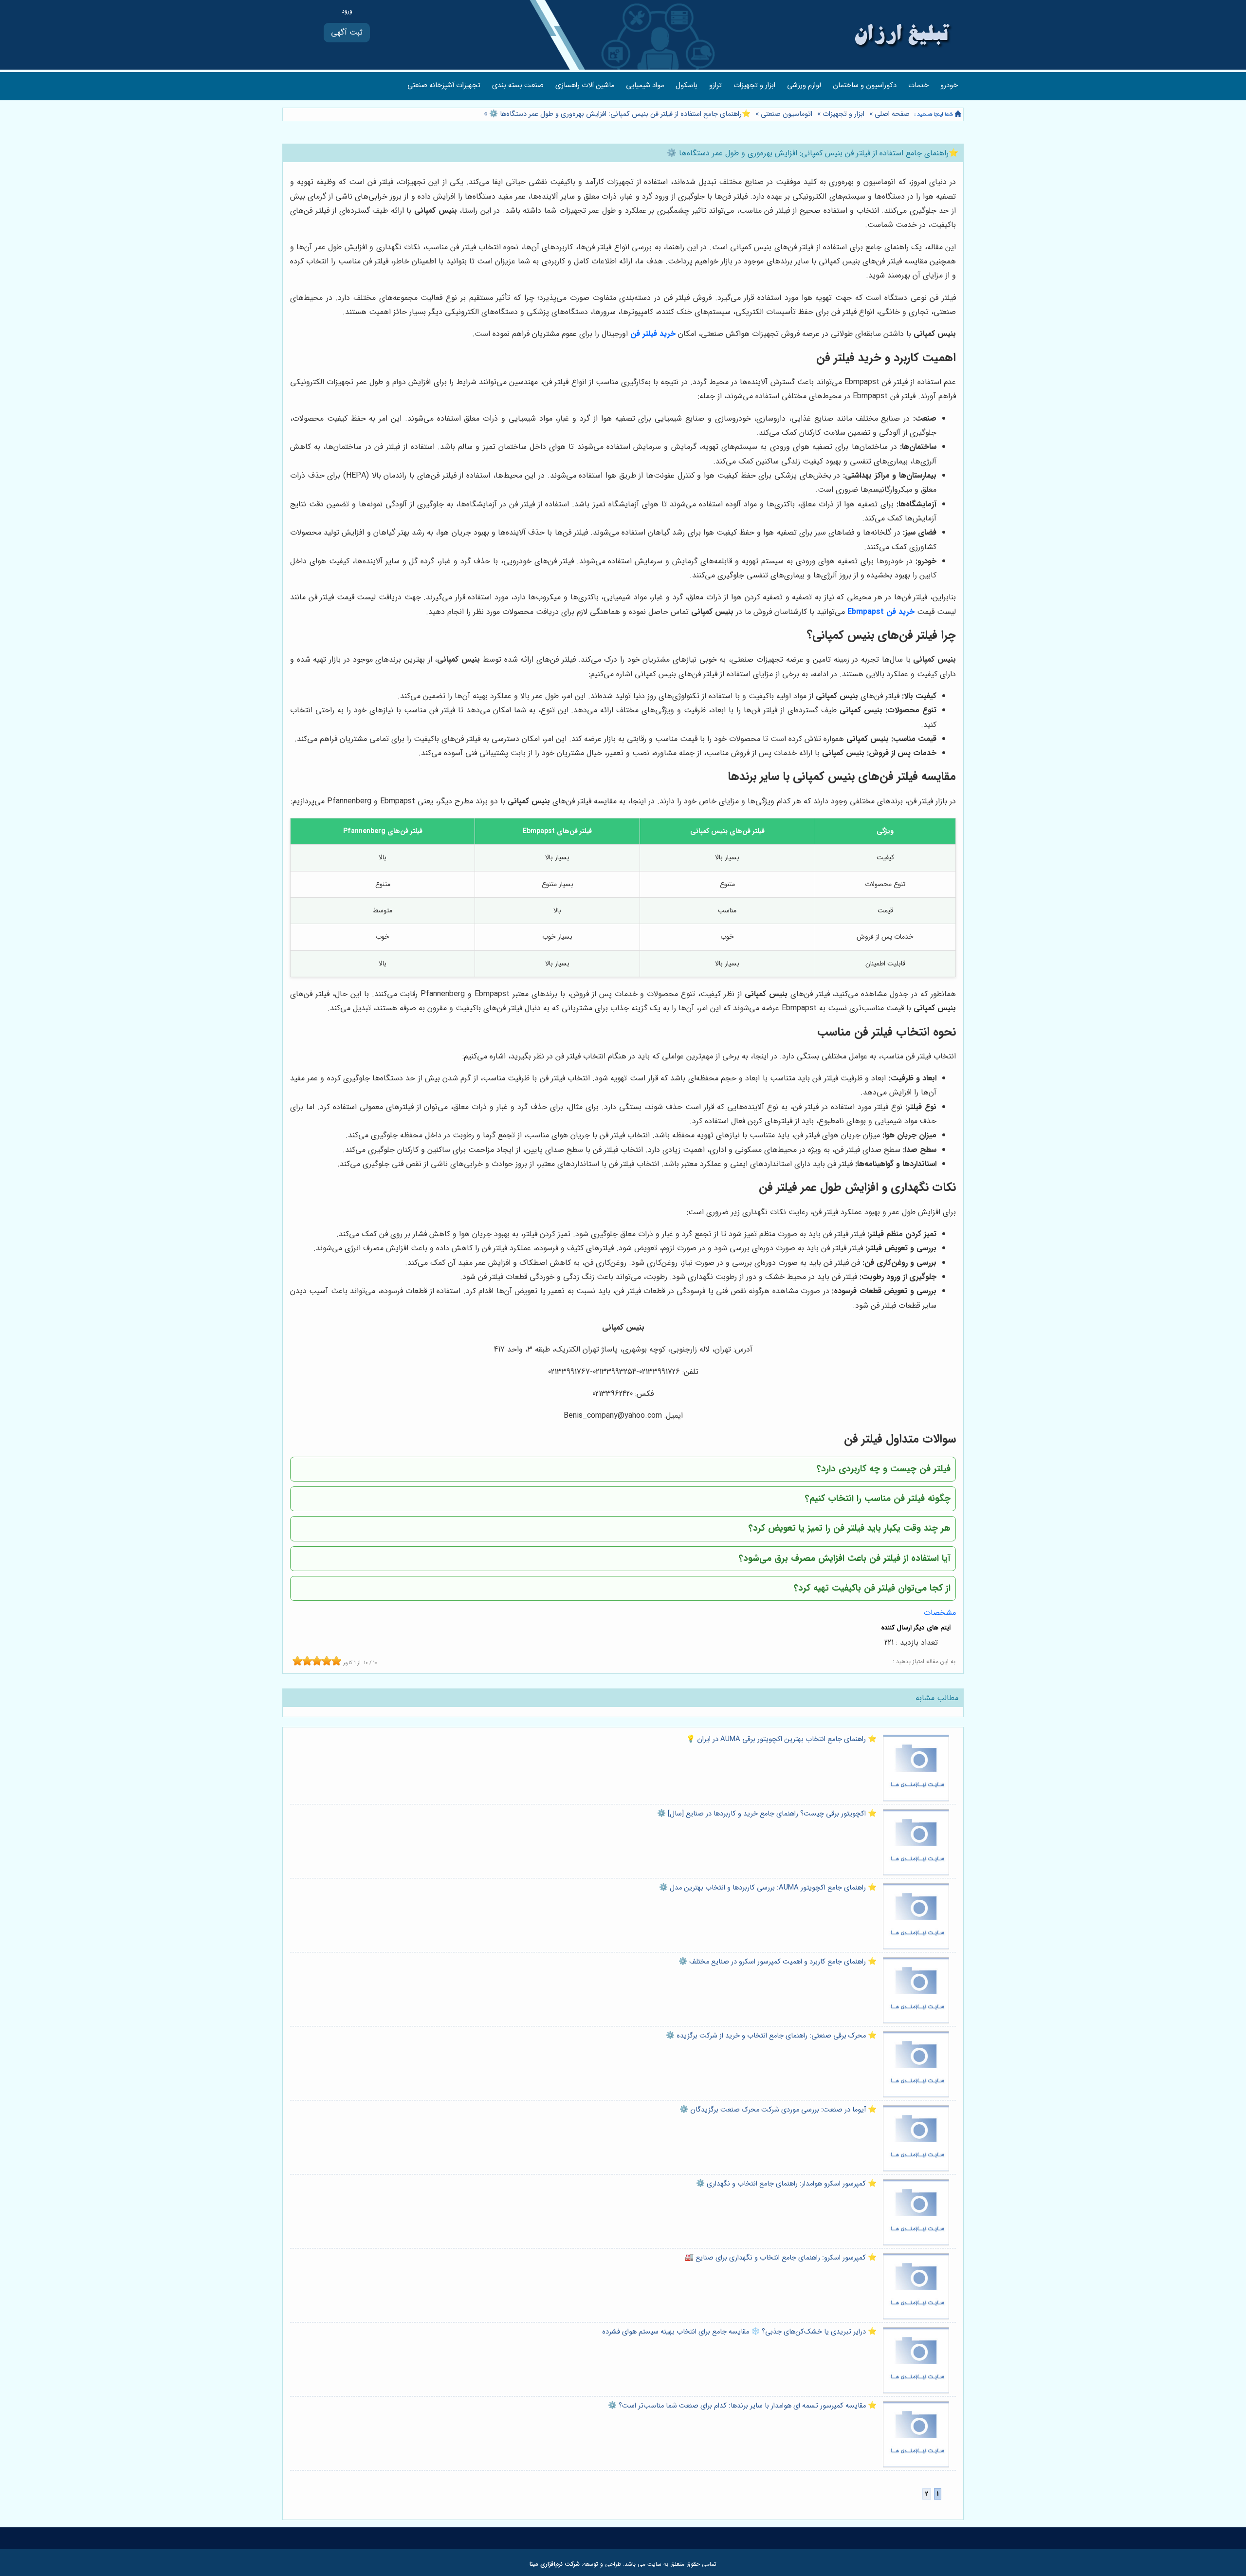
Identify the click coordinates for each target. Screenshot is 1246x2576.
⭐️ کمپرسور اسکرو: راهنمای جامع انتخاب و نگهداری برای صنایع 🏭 (781, 2258)
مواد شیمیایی (645, 85)
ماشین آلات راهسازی (585, 85)
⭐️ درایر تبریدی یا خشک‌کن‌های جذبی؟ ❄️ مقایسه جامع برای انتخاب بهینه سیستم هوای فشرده (739, 2332)
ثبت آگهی (347, 32)
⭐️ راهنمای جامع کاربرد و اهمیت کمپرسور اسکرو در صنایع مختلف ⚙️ (778, 1962)
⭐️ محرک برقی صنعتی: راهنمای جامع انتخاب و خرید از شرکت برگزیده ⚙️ (771, 2036)
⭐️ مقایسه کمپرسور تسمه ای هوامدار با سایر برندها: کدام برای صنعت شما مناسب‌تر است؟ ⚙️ (742, 2406)
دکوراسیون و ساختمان (865, 85)
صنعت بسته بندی (518, 85)
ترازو (715, 85)
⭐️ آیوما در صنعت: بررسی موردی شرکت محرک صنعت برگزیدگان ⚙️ (778, 2110)
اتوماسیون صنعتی (787, 114)
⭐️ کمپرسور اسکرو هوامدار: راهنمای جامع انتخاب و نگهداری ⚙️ (786, 2184)
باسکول (687, 85)
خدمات (918, 85)
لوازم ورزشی (804, 85)
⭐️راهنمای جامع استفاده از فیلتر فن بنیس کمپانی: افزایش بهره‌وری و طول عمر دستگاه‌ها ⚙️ (619, 114)
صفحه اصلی (892, 114)
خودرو (949, 85)
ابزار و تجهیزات (754, 85)
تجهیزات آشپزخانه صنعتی (444, 85)
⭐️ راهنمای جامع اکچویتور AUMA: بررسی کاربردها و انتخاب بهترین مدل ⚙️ (768, 1888)
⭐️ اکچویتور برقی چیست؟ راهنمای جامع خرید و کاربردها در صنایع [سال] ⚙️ (767, 1814)
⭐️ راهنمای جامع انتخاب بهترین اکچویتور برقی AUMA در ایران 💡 (781, 1739)
